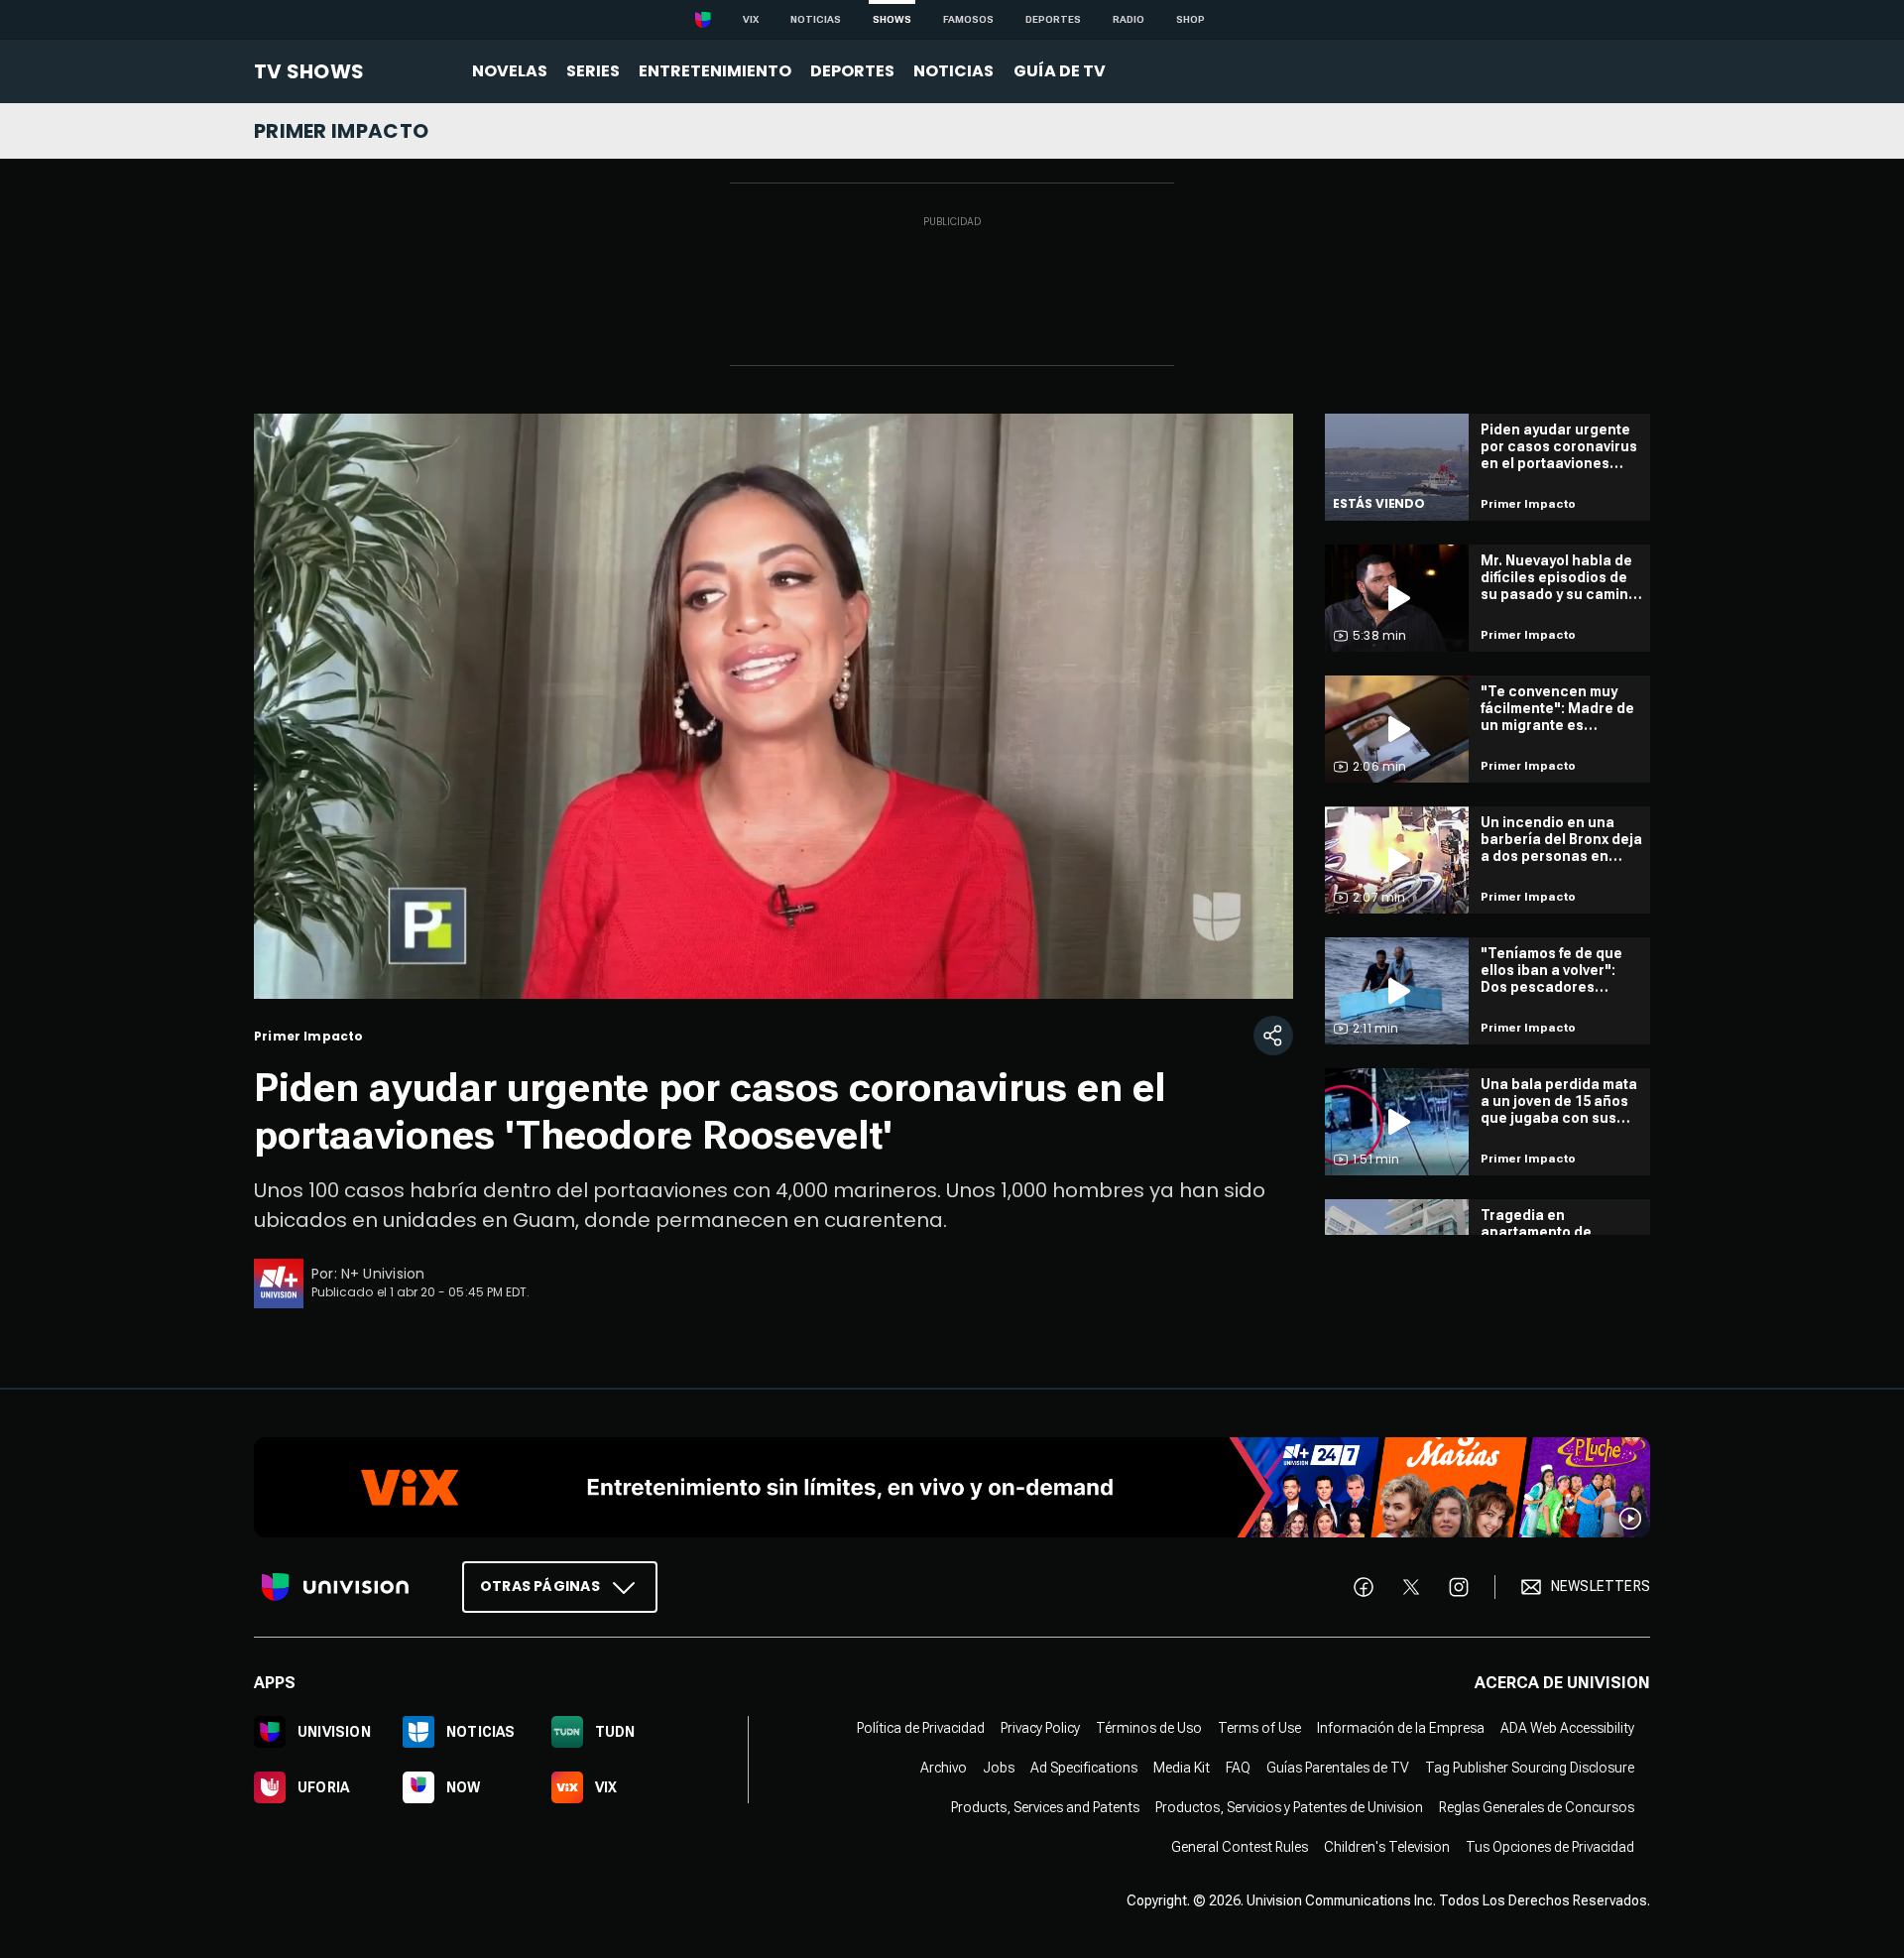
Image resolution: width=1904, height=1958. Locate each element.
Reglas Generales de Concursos (1537, 1806)
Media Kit (1182, 1767)
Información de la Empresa (1401, 1727)
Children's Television (1387, 1846)
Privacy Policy (1040, 1727)
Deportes (1053, 19)
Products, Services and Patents (1045, 1806)
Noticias (816, 19)
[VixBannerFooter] (952, 1487)
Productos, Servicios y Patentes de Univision (1289, 1806)
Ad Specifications (1084, 1767)
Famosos (968, 19)
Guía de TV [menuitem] (1060, 71)
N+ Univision (383, 1274)
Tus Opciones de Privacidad (1550, 1846)
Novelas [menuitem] (510, 71)
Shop (1190, 19)
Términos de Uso (1149, 1727)
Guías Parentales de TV (1338, 1767)
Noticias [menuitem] (953, 71)
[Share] (1273, 1036)
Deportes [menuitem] (852, 71)
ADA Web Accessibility (1567, 1727)
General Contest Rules (1240, 1846)
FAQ (1238, 1767)
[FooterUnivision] (335, 1586)
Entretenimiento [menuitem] (715, 71)
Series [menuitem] (593, 71)
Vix (751, 19)
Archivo (944, 1767)
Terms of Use (1259, 1727)
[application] (773, 706)
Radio (1129, 19)
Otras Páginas (540, 1585)
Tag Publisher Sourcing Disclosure (1530, 1767)
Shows (892, 19)
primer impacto (341, 131)
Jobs (999, 1767)
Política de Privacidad (921, 1727)
